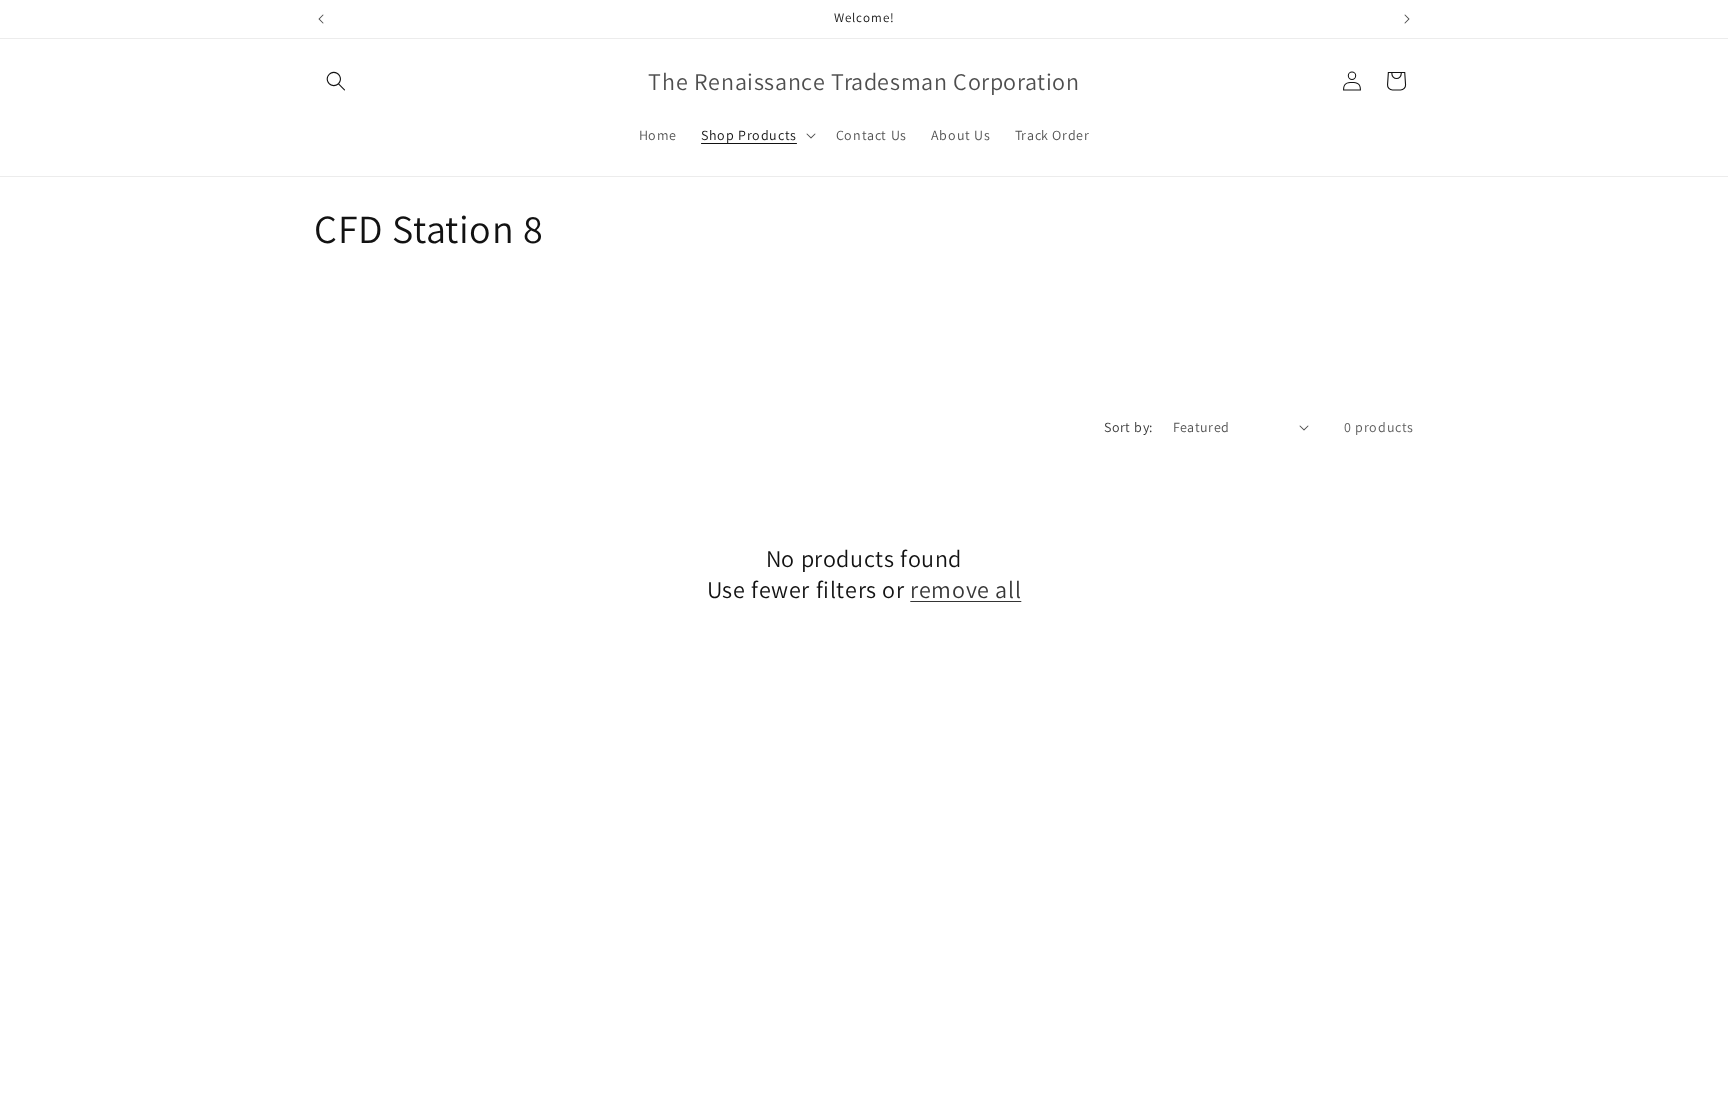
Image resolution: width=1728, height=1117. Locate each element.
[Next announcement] (1407, 19)
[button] (336, 81)
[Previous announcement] (321, 19)
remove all (965, 589)
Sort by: (1128, 427)
